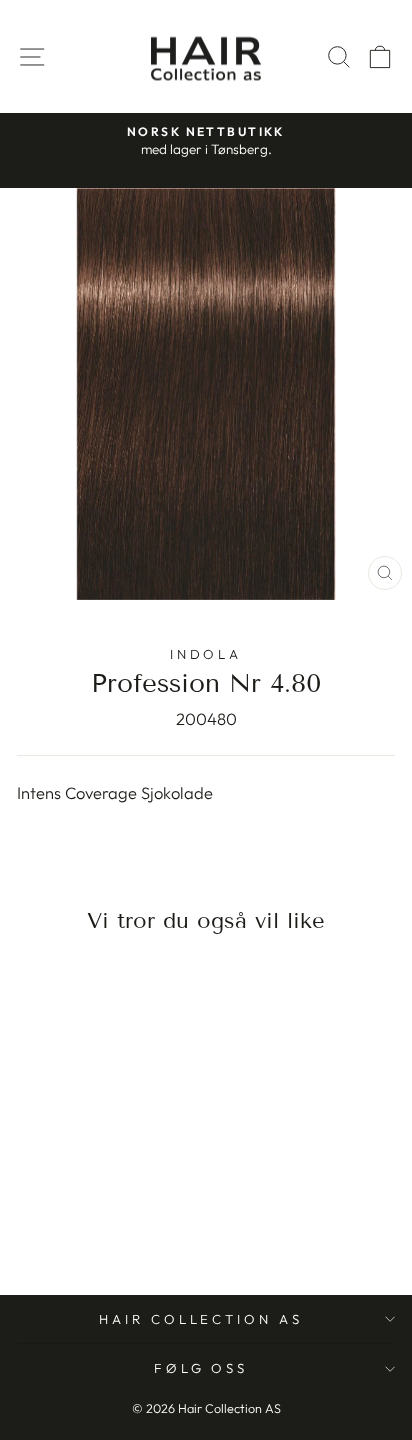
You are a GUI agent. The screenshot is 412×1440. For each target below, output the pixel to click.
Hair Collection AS (201, 1319)
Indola (206, 654)
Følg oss (201, 1368)
